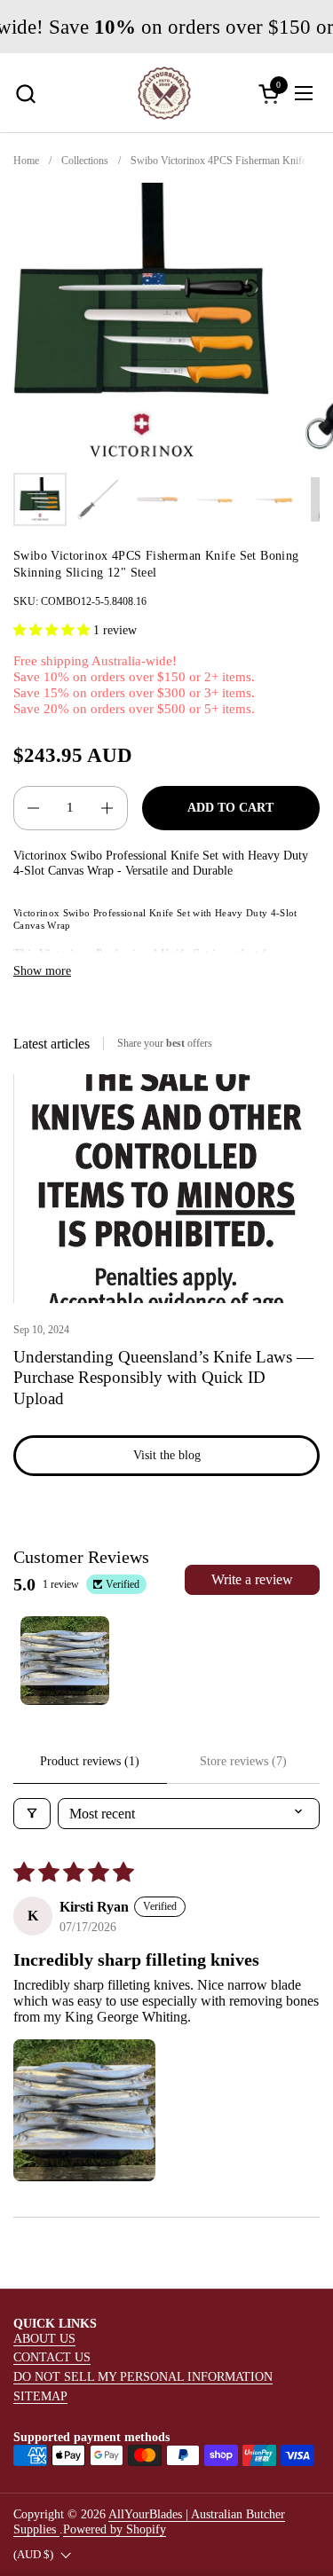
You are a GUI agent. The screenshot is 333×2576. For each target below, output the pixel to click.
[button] (25, 94)
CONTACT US (52, 2357)
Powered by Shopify (115, 2529)
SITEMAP (40, 2396)
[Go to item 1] (65, 1661)
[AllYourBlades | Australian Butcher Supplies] (164, 93)
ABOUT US (44, 2338)
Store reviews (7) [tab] (243, 1761)
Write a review (252, 1579)
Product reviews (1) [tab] (90, 1761)
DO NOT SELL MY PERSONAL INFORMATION (143, 2376)
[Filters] (32, 1814)
